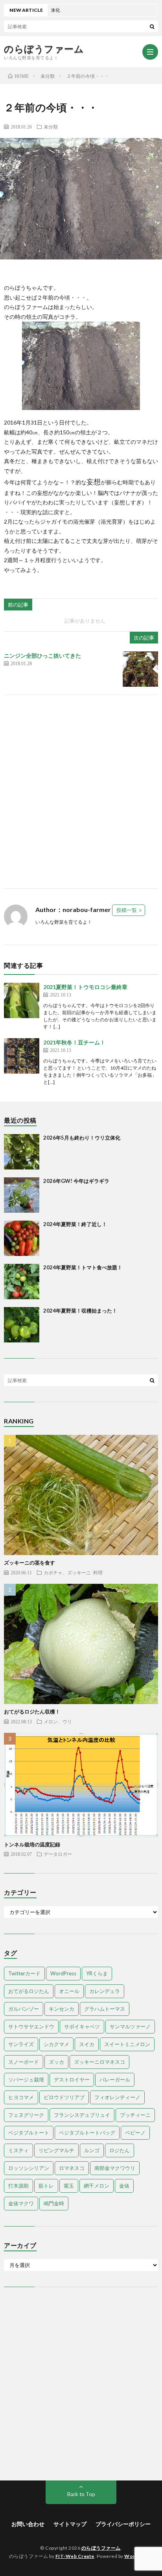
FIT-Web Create (75, 2556)
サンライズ (21, 2044)
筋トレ (46, 2186)
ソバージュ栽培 (26, 2080)
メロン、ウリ (58, 1721)
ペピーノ (135, 2133)
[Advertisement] (81, 792)
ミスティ (18, 2150)
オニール (69, 1991)
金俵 (124, 2186)
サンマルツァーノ (130, 2026)
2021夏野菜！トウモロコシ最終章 (85, 987)
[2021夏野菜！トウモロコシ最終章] (22, 1000)
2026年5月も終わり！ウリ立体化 (82, 1138)
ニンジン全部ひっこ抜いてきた (42, 655)
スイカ (87, 2044)
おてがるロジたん (29, 1991)
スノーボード (24, 2062)
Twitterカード (24, 1973)
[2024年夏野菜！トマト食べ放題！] (22, 1282)
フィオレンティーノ (117, 2097)
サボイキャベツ (82, 2026)
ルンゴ (92, 2150)
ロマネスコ (72, 2168)
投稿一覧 (127, 910)
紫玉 (69, 2186)
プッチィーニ (135, 2115)
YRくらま (97, 1973)
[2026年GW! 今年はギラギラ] (22, 1195)
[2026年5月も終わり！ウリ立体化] (22, 1152)
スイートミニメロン (127, 2044)
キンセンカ (62, 2009)
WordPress (63, 1973)
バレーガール (115, 2080)
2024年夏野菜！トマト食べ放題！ (83, 1267)
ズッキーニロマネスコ (99, 2062)
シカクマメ (56, 2044)
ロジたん (120, 2150)
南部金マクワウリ (115, 2168)
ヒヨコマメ (21, 2097)
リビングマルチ (56, 2150)
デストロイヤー (72, 2080)
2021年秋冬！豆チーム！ (74, 1042)
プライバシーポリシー (123, 2524)
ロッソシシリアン (29, 2168)
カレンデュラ (105, 1991)
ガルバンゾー (24, 2009)
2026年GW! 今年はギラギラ (76, 1181)
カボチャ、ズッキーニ (67, 1572)
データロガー (58, 1854)
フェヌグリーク (26, 2115)
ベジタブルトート (29, 2133)
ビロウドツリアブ (64, 2097)
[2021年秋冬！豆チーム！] (22, 1056)
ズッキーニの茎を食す (29, 1563)
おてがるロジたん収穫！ (32, 1712)
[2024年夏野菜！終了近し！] (22, 1238)
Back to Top (81, 2494)
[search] (152, 26)
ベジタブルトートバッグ (87, 2133)
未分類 (51, 127)
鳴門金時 (54, 2203)
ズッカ (56, 2062)
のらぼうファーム (44, 49)
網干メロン (97, 2186)
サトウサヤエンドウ (31, 2026)
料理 (98, 1572)
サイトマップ (70, 2524)
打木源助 (18, 2186)
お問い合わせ (28, 2524)
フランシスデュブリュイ (82, 2115)
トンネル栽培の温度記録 (32, 1844)
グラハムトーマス (105, 2009)
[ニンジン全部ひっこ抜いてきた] (140, 669)
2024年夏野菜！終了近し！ (75, 1224)
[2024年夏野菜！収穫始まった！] (22, 1325)
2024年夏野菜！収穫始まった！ (80, 1311)
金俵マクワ (21, 2203)
